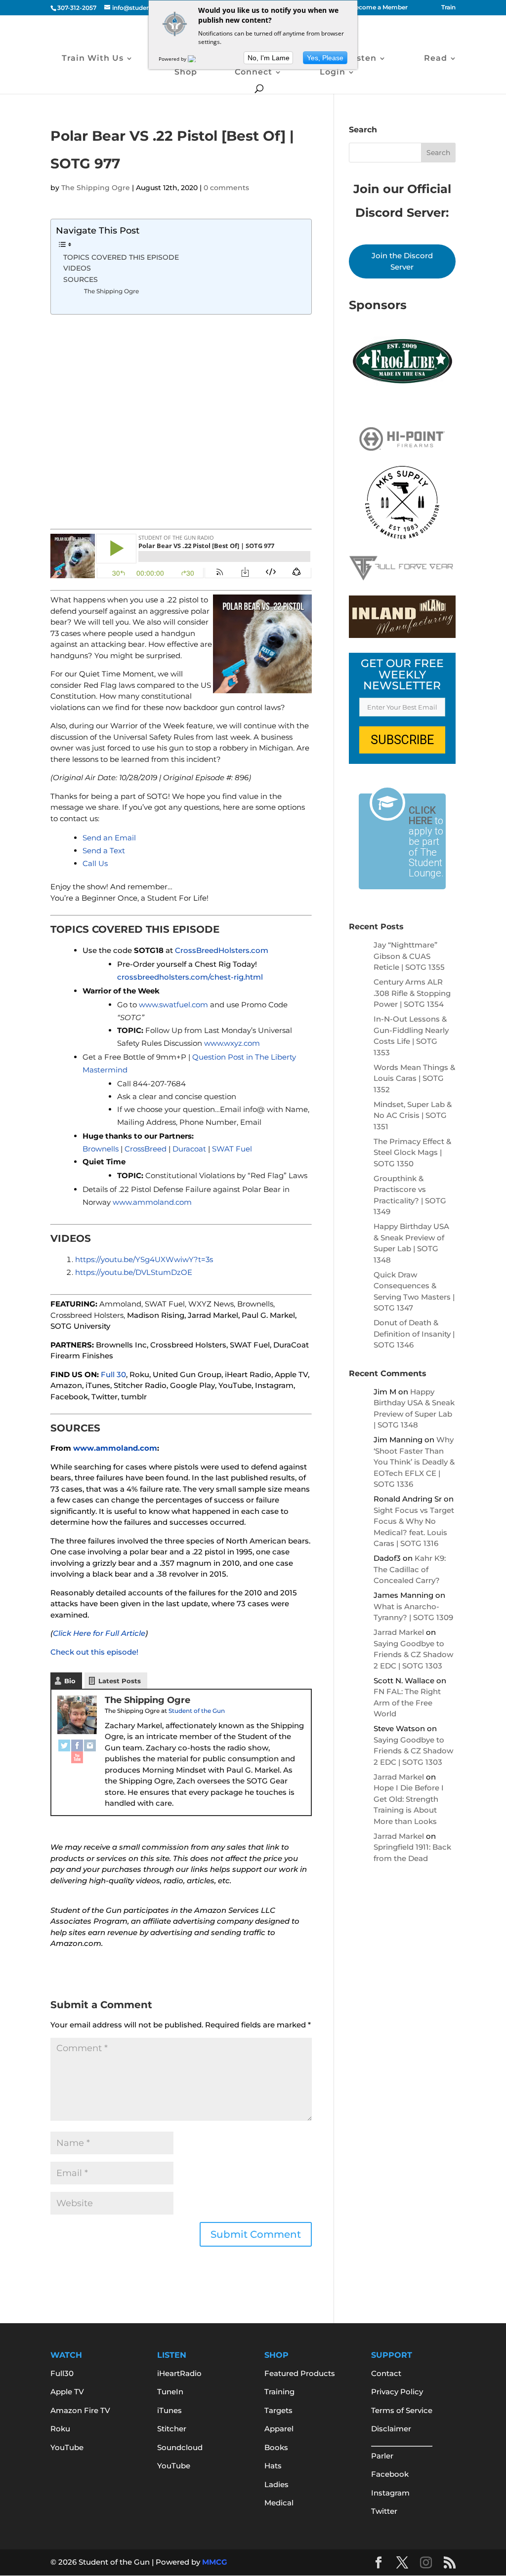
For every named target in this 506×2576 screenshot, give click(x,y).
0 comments (226, 188)
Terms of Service (402, 2410)
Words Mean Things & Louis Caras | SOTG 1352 (414, 1078)
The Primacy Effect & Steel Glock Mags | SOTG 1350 (412, 1152)
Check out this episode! (94, 1652)
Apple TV (67, 2392)
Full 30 (113, 1374)
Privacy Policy (397, 2392)
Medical (279, 2503)
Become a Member (379, 8)
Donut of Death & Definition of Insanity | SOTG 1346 (414, 1334)
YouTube (67, 2447)
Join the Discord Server (402, 261)
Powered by (173, 59)
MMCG (215, 2562)
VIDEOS (77, 268)
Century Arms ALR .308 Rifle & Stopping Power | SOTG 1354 (412, 993)
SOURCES (81, 279)
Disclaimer (391, 2429)
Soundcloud (180, 2447)
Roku (60, 2429)
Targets (278, 2410)
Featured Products (300, 2373)
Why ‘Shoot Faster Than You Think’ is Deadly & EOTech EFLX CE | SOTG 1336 (414, 1462)
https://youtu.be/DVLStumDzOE (134, 1272)
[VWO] (198, 59)
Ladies (276, 2484)
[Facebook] (77, 1745)
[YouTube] (77, 1757)
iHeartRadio (179, 2373)
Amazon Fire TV (80, 2410)
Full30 (62, 2373)
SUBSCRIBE (402, 740)
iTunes (169, 2410)
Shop (186, 73)
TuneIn (170, 2392)
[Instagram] (90, 1745)
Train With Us (93, 59)
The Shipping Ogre (96, 188)
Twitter (384, 2511)
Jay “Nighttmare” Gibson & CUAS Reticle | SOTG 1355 (409, 956)
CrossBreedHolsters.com (222, 950)
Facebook (390, 2474)
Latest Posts (120, 1681)
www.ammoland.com (115, 1448)
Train (448, 8)
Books (276, 2447)
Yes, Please (325, 58)
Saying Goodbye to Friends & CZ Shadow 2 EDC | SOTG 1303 (413, 1655)
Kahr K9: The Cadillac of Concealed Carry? (410, 1569)
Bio (70, 1681)
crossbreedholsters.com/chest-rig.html (190, 977)
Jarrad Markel (399, 1632)
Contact (386, 2373)
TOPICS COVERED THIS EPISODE (121, 257)
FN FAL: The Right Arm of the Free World (407, 1703)
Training (279, 2392)
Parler (382, 2456)
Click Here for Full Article (99, 1633)
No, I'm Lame (269, 58)
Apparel (279, 2429)
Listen (362, 59)
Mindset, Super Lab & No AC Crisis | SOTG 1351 (413, 1115)
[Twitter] (64, 1745)
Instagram (390, 2493)
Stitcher (172, 2429)
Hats (273, 2466)
